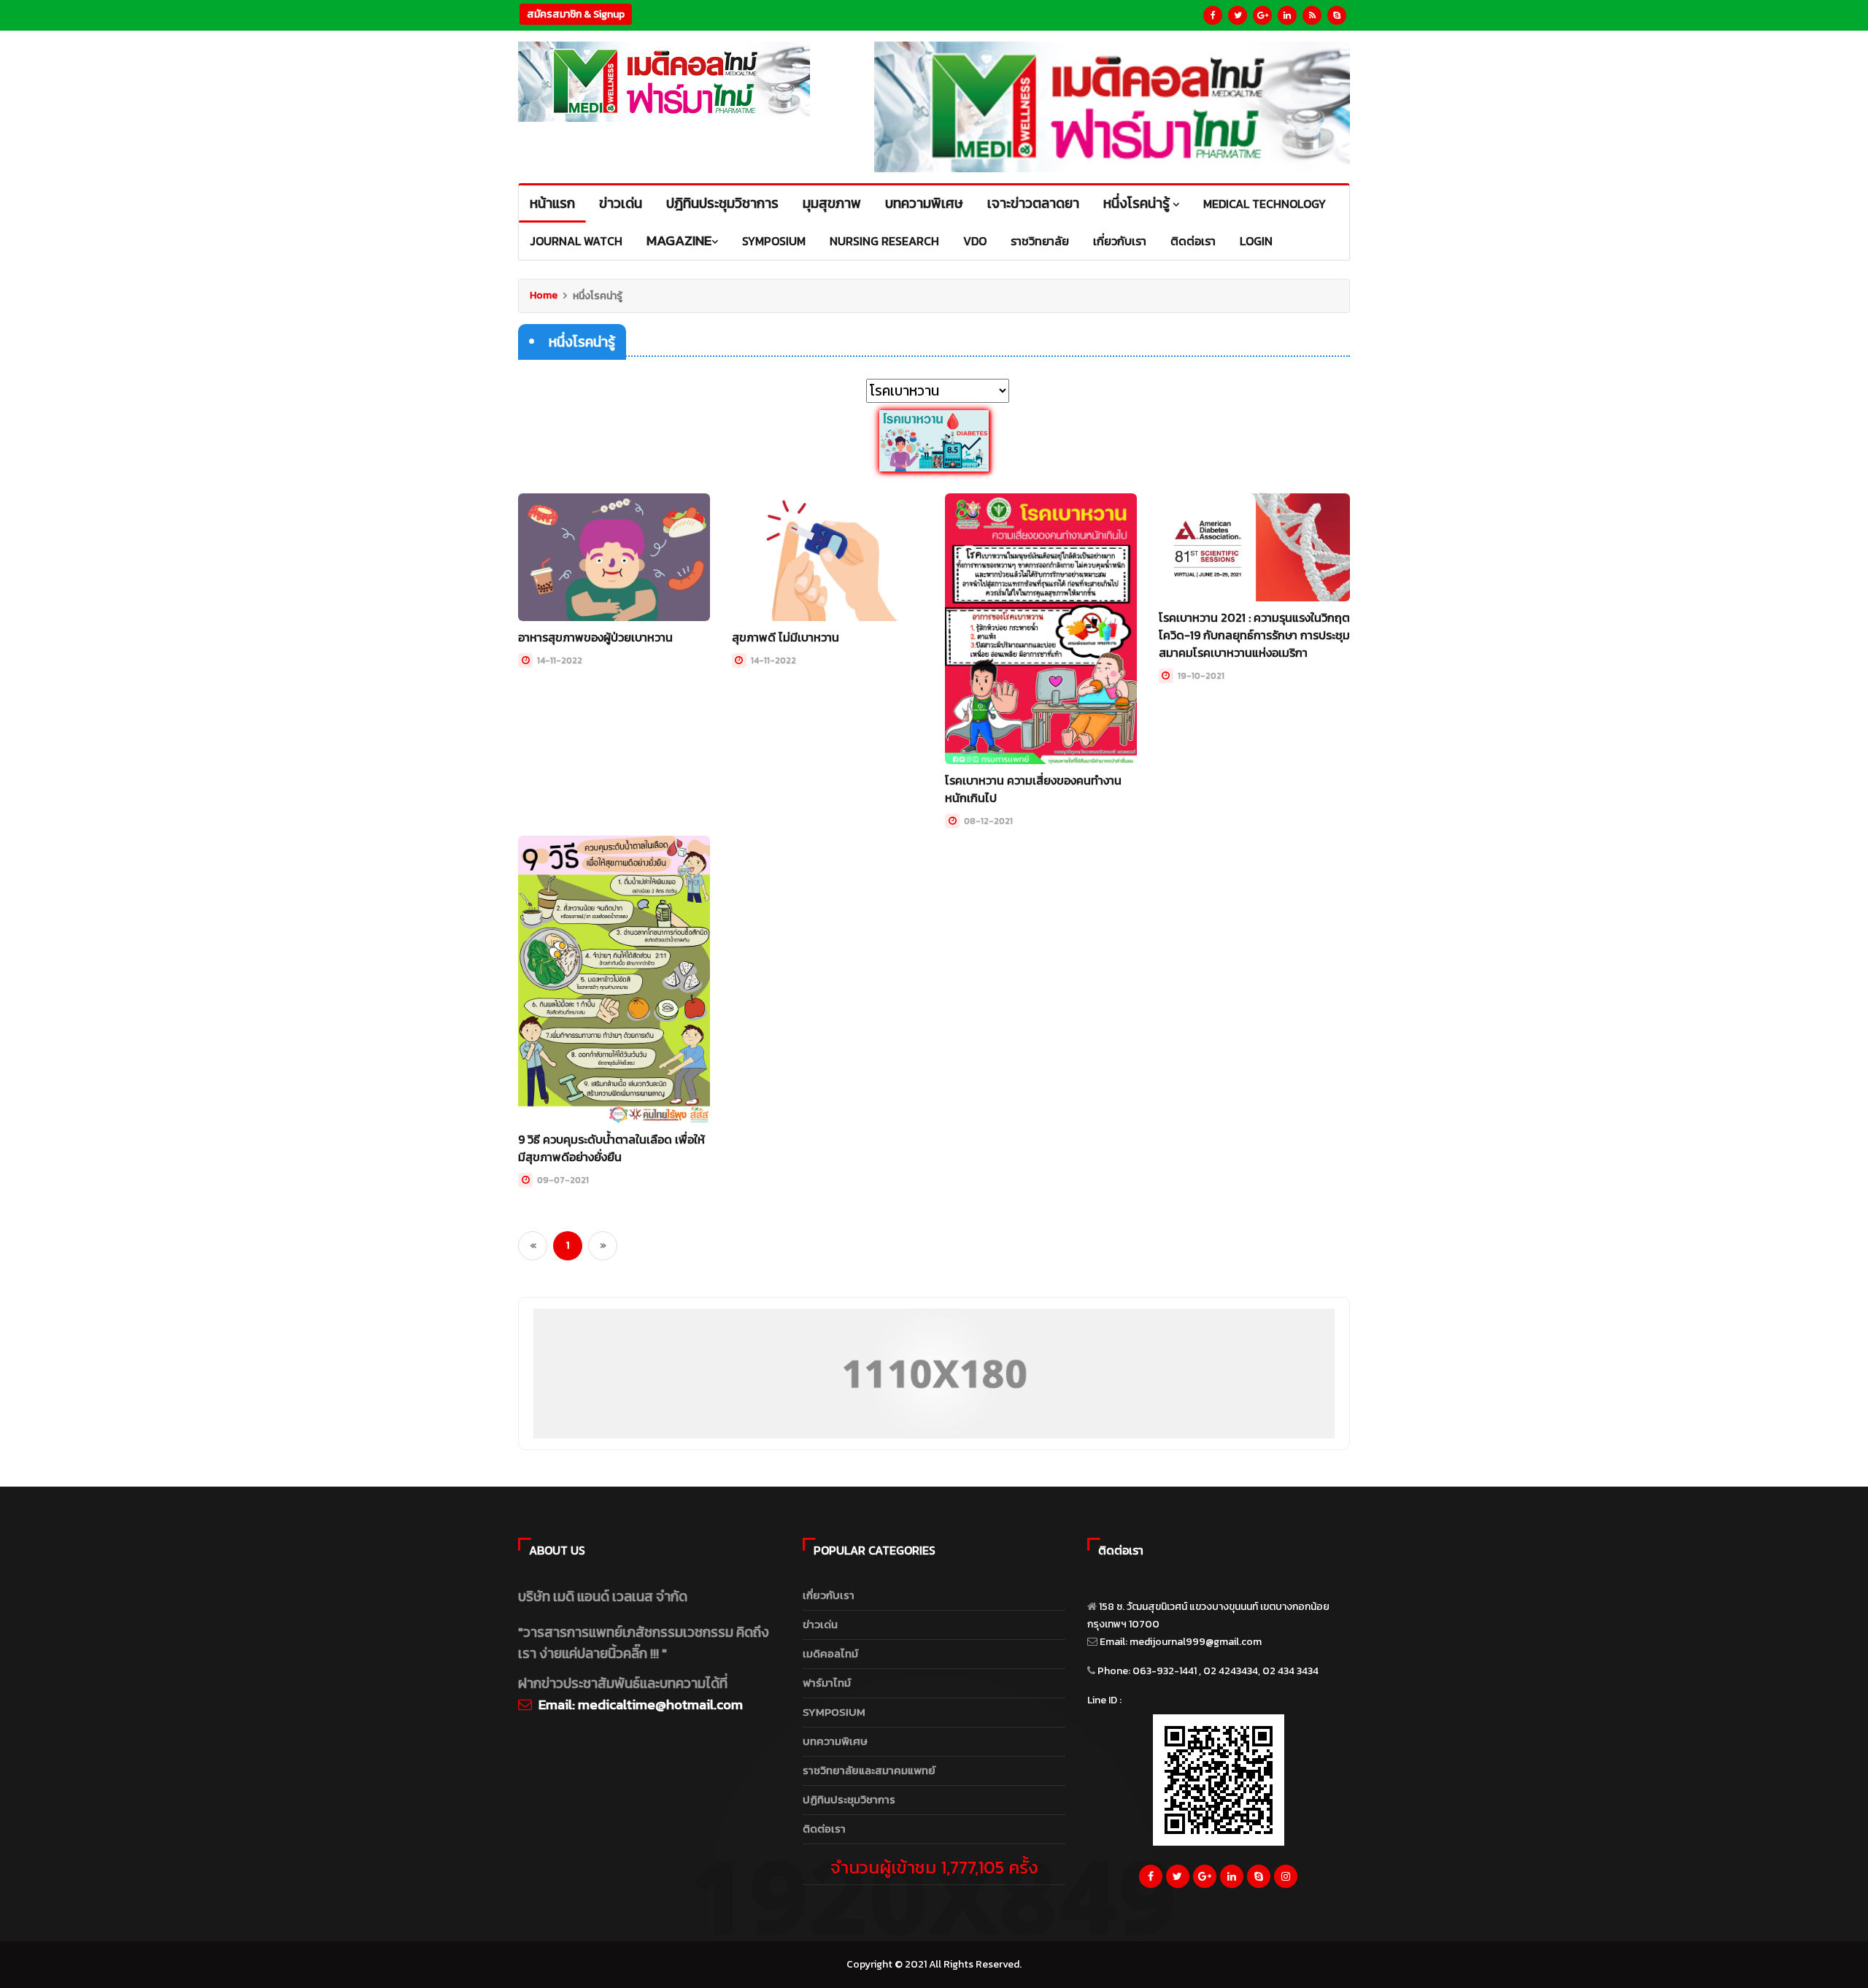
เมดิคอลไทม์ (830, 1653)
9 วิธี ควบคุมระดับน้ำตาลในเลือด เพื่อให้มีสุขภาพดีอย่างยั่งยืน (611, 1148)
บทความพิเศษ (835, 1741)
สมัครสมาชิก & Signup (576, 14)
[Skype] (1337, 15)
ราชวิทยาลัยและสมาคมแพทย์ (869, 1770)
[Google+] (1262, 15)
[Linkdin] (1287, 15)
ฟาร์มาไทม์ (827, 1683)
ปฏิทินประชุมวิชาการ (849, 1799)
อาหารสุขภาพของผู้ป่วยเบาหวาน (595, 637)
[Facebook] (1213, 15)
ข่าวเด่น (820, 1624)
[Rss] (1312, 15)
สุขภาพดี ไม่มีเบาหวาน (786, 637)
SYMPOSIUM (834, 1712)
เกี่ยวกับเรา (829, 1595)
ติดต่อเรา (824, 1829)
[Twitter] (1238, 15)
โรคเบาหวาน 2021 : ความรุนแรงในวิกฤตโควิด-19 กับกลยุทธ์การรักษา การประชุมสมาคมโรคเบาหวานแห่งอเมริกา (1254, 635)
